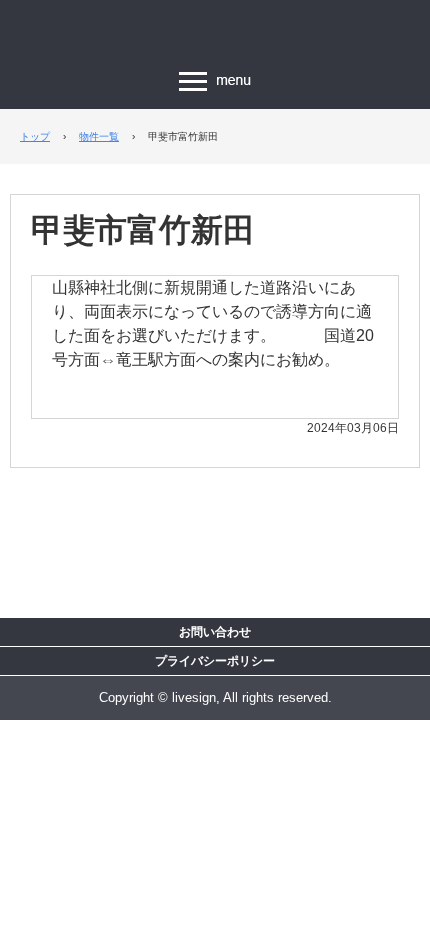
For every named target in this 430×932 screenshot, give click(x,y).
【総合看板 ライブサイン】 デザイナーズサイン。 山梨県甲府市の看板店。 (215, 32)
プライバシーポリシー (215, 661)
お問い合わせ (215, 632)
